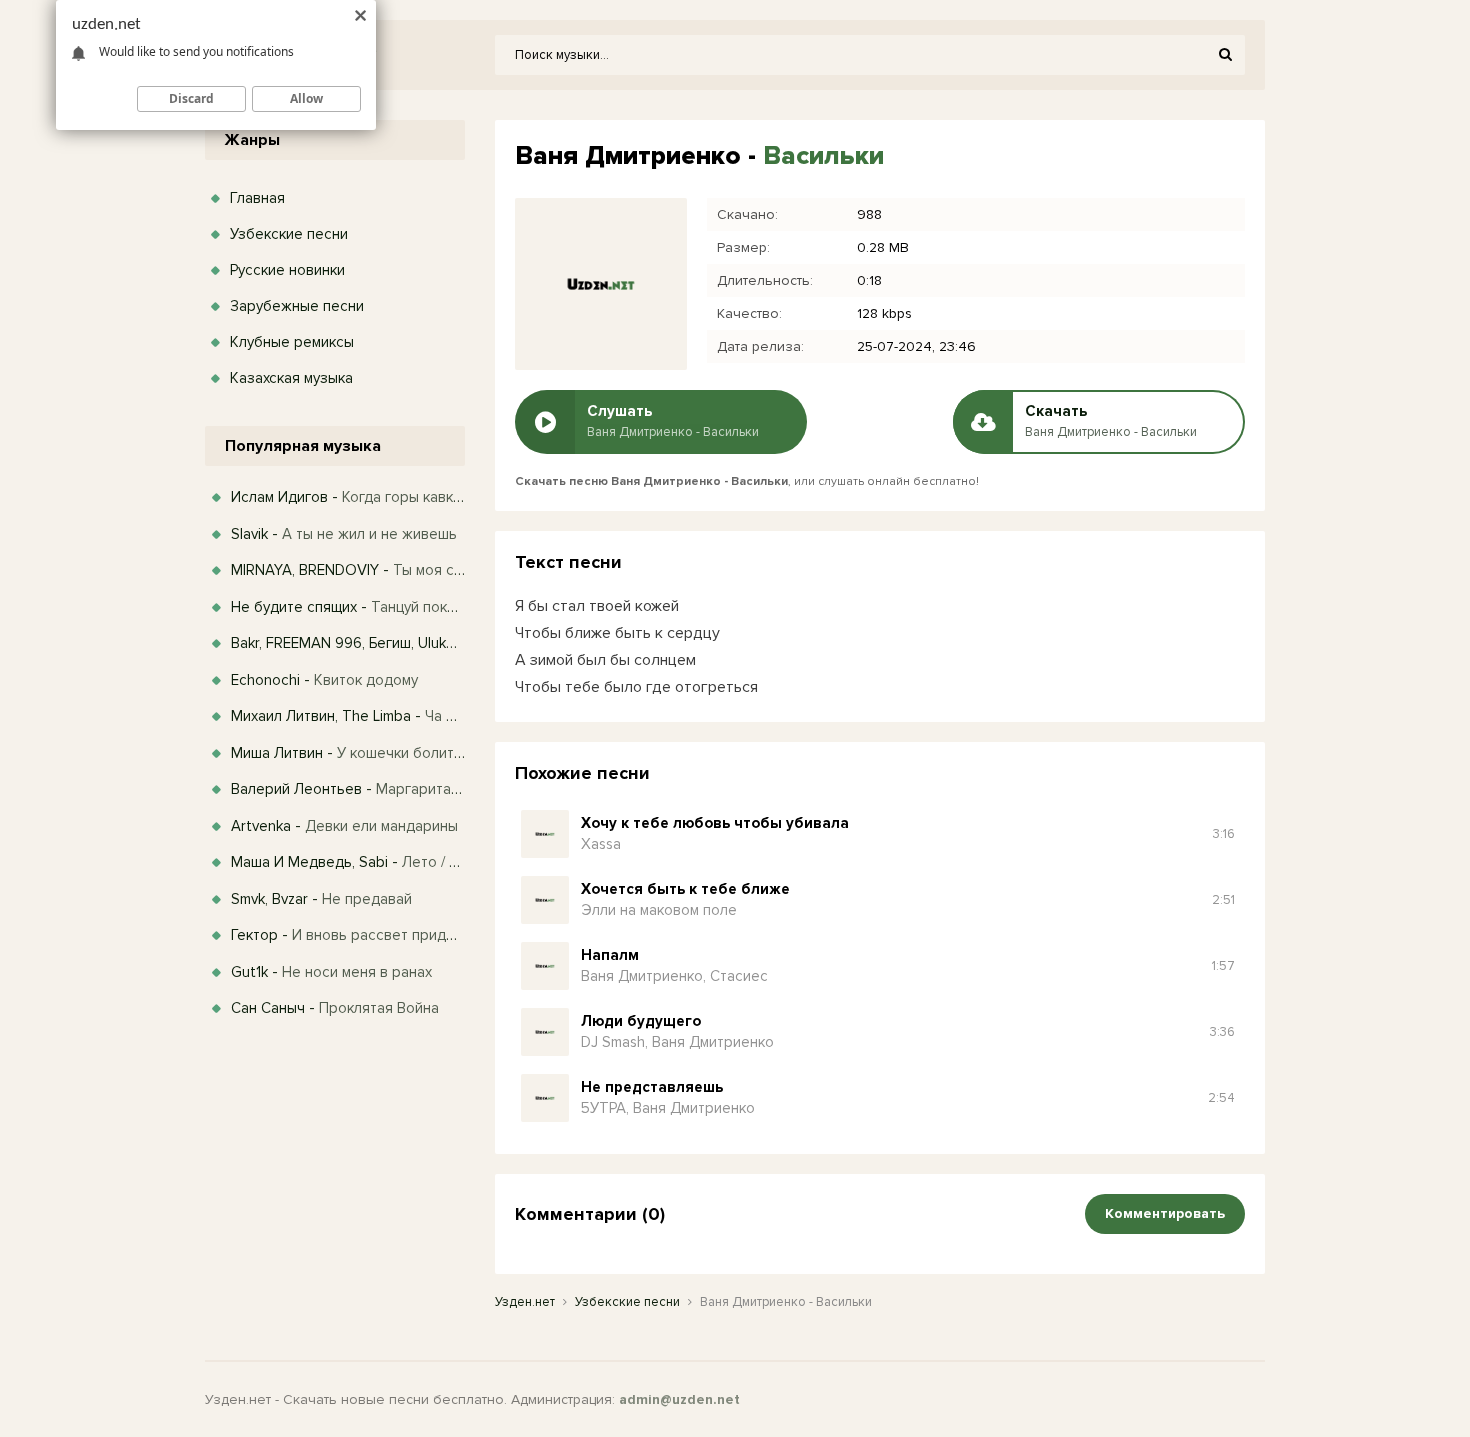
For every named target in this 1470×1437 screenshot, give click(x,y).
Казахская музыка (291, 378)
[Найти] (1225, 55)
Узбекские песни (289, 234)
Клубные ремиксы (292, 342)
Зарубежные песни (297, 306)
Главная (257, 198)
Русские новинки (287, 270)
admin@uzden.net (679, 1399)
